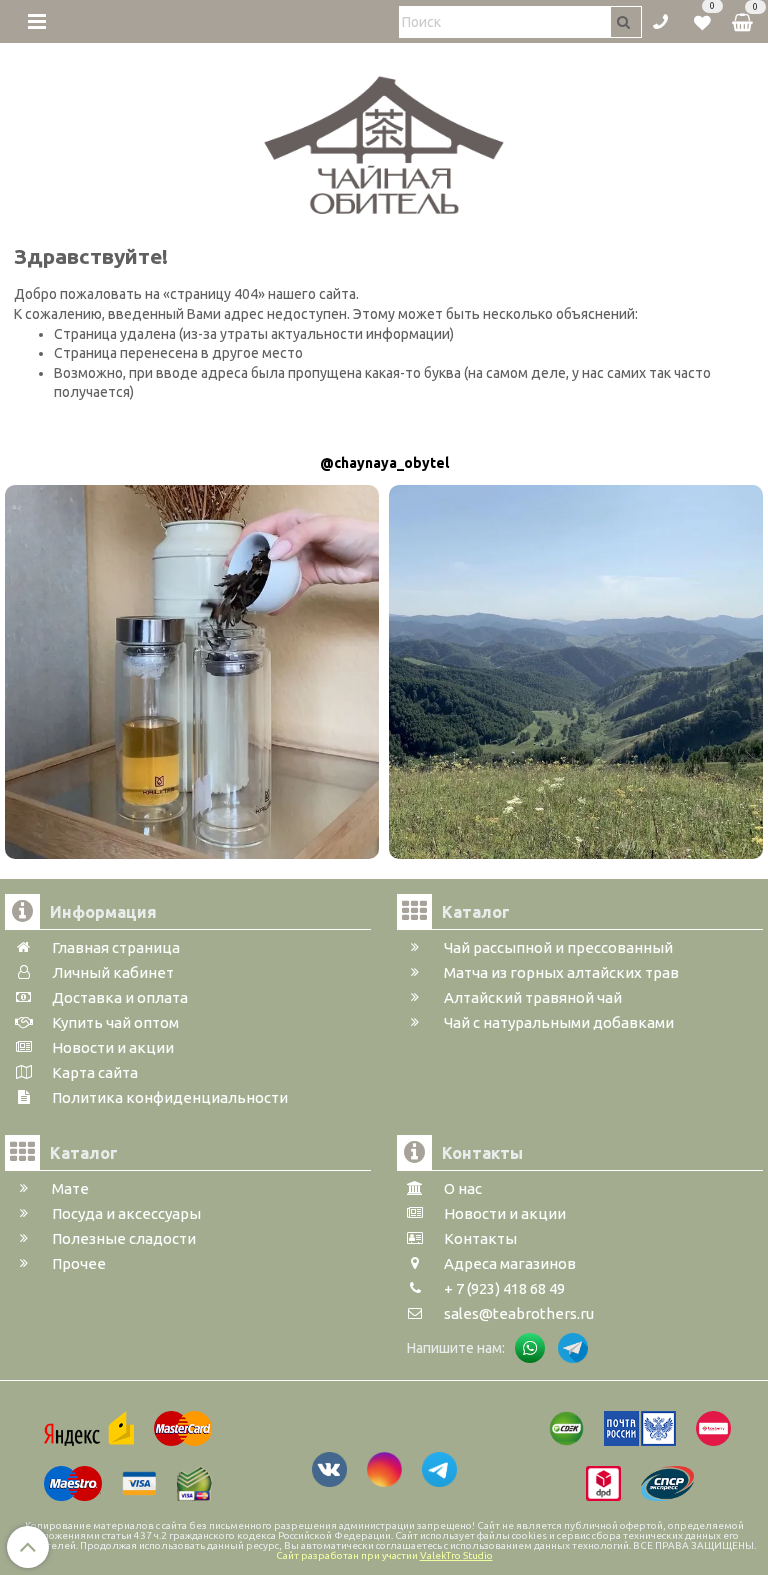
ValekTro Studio (456, 1555)
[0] (702, 20)
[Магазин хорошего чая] (384, 140)
